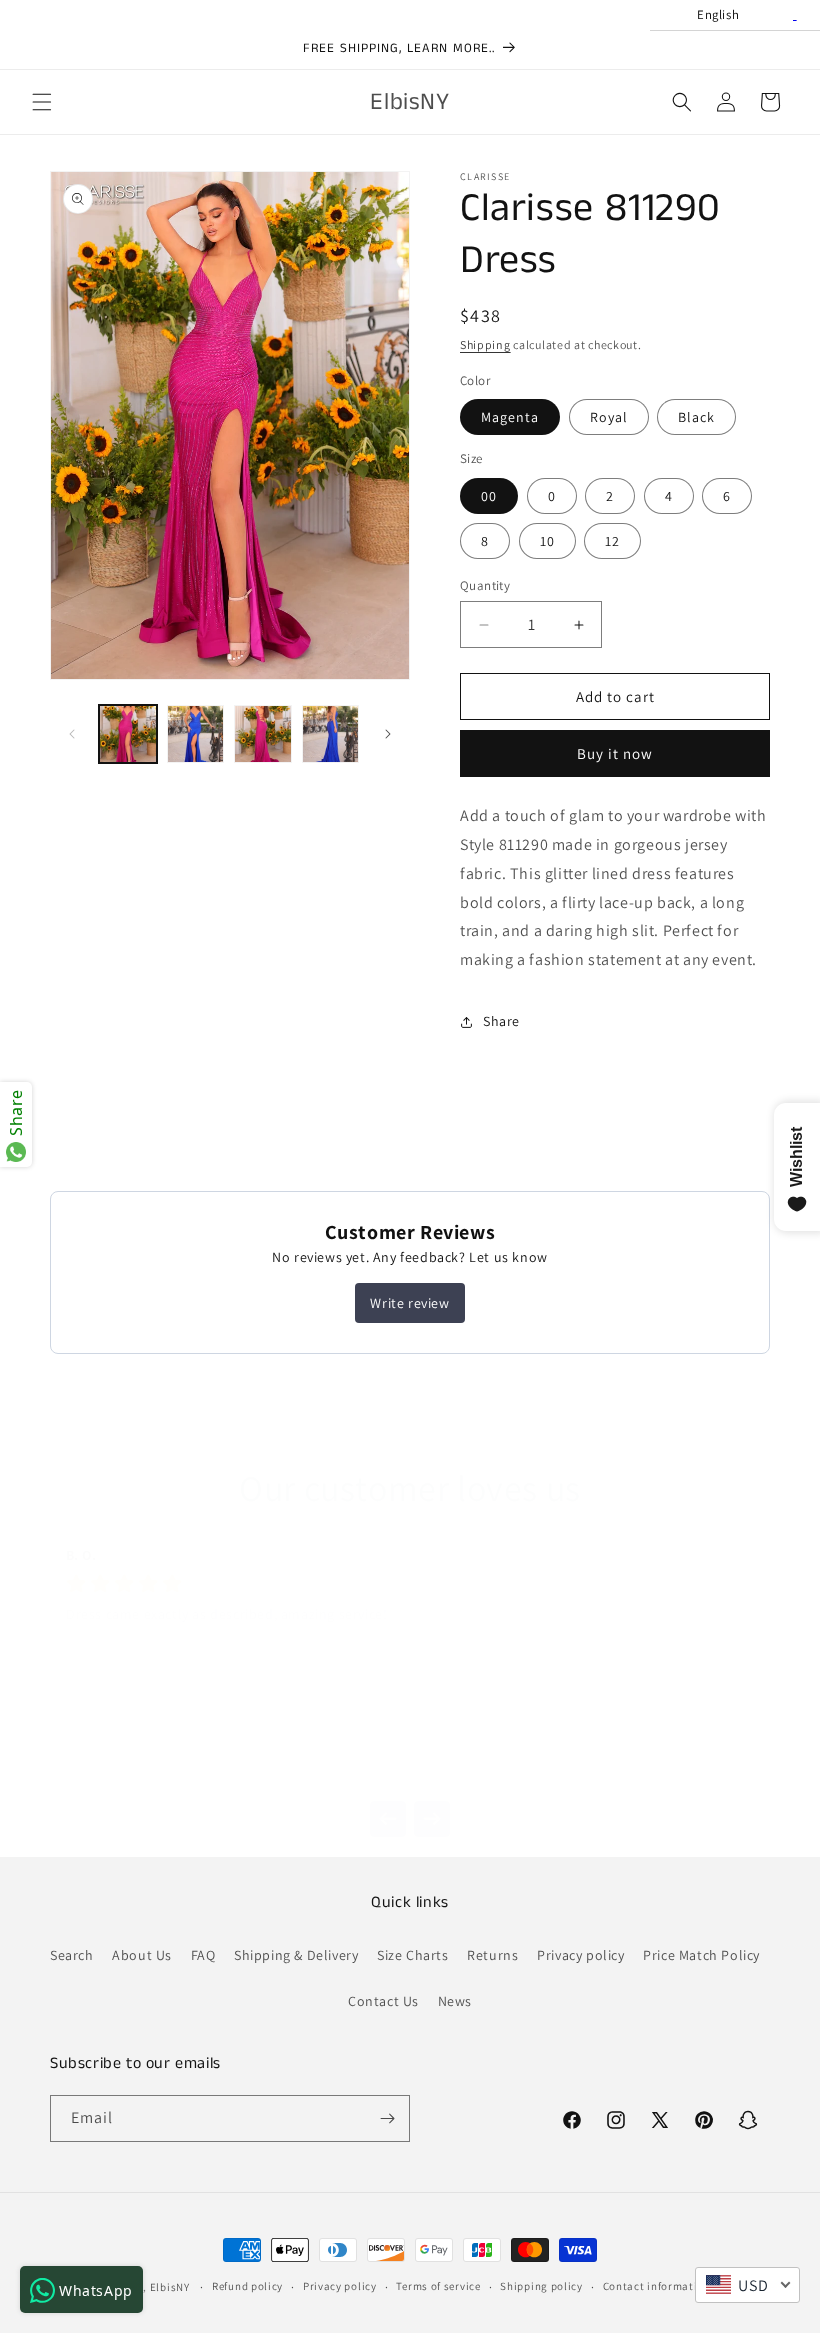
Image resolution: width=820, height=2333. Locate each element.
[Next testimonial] (432, 1819)
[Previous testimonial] (388, 1819)
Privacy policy (580, 1955)
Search (72, 1955)
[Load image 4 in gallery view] (331, 734)
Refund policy (247, 2286)
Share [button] (501, 1021)
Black (696, 417)
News (455, 2001)
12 (612, 541)
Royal (609, 417)
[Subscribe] (387, 2118)
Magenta (510, 417)
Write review (409, 1303)
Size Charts (413, 1955)
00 (489, 496)
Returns (492, 1955)
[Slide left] (72, 734)
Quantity (485, 585)
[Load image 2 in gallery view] (196, 734)
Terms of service (438, 2286)
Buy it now (615, 753)
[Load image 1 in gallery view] (128, 734)
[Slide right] (388, 734)
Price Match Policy (701, 1955)
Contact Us (383, 2001)
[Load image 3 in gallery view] (263, 734)
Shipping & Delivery (296, 1955)
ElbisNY (170, 2287)
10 (547, 541)
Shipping (485, 344)
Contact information (657, 2286)
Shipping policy (541, 2286)
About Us (142, 1955)
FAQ (203, 1955)
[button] (42, 102)
